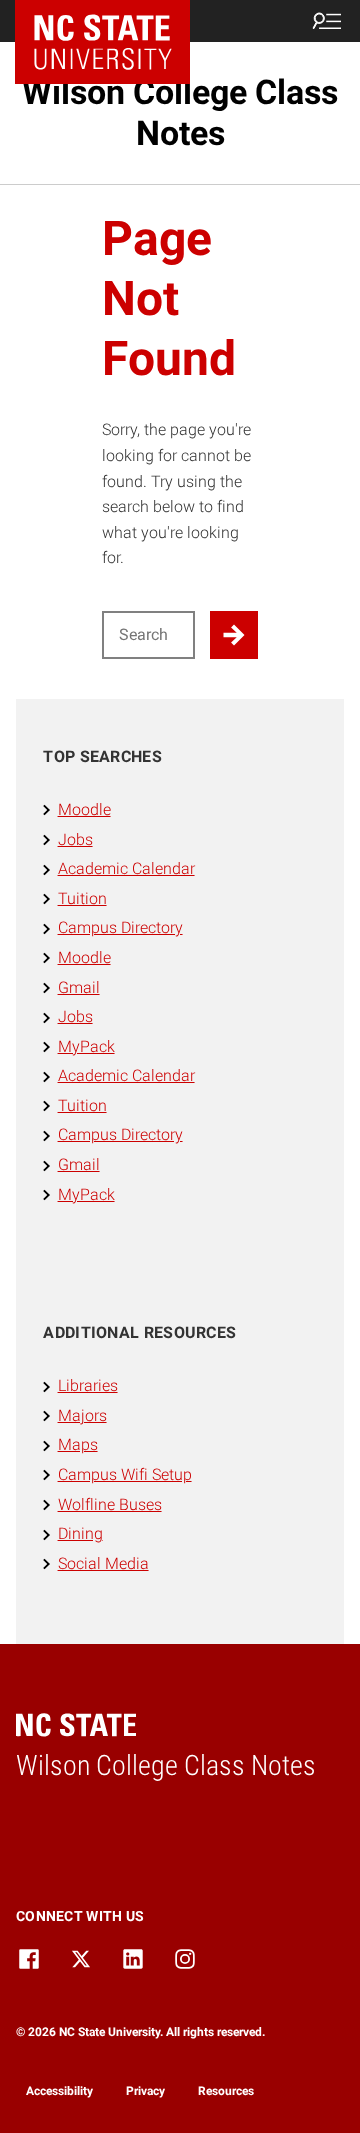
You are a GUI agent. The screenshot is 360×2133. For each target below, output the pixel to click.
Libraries (88, 1385)
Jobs (75, 839)
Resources (226, 2091)
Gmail (79, 987)
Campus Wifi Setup (125, 1474)
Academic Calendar (126, 868)
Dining (80, 1533)
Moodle (84, 809)
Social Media (103, 1563)
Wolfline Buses (110, 1504)
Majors (82, 1415)
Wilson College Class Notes (180, 112)
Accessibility (59, 2091)
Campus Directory (120, 927)
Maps (78, 1444)
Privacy (145, 2091)
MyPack (86, 1046)
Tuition (82, 898)
